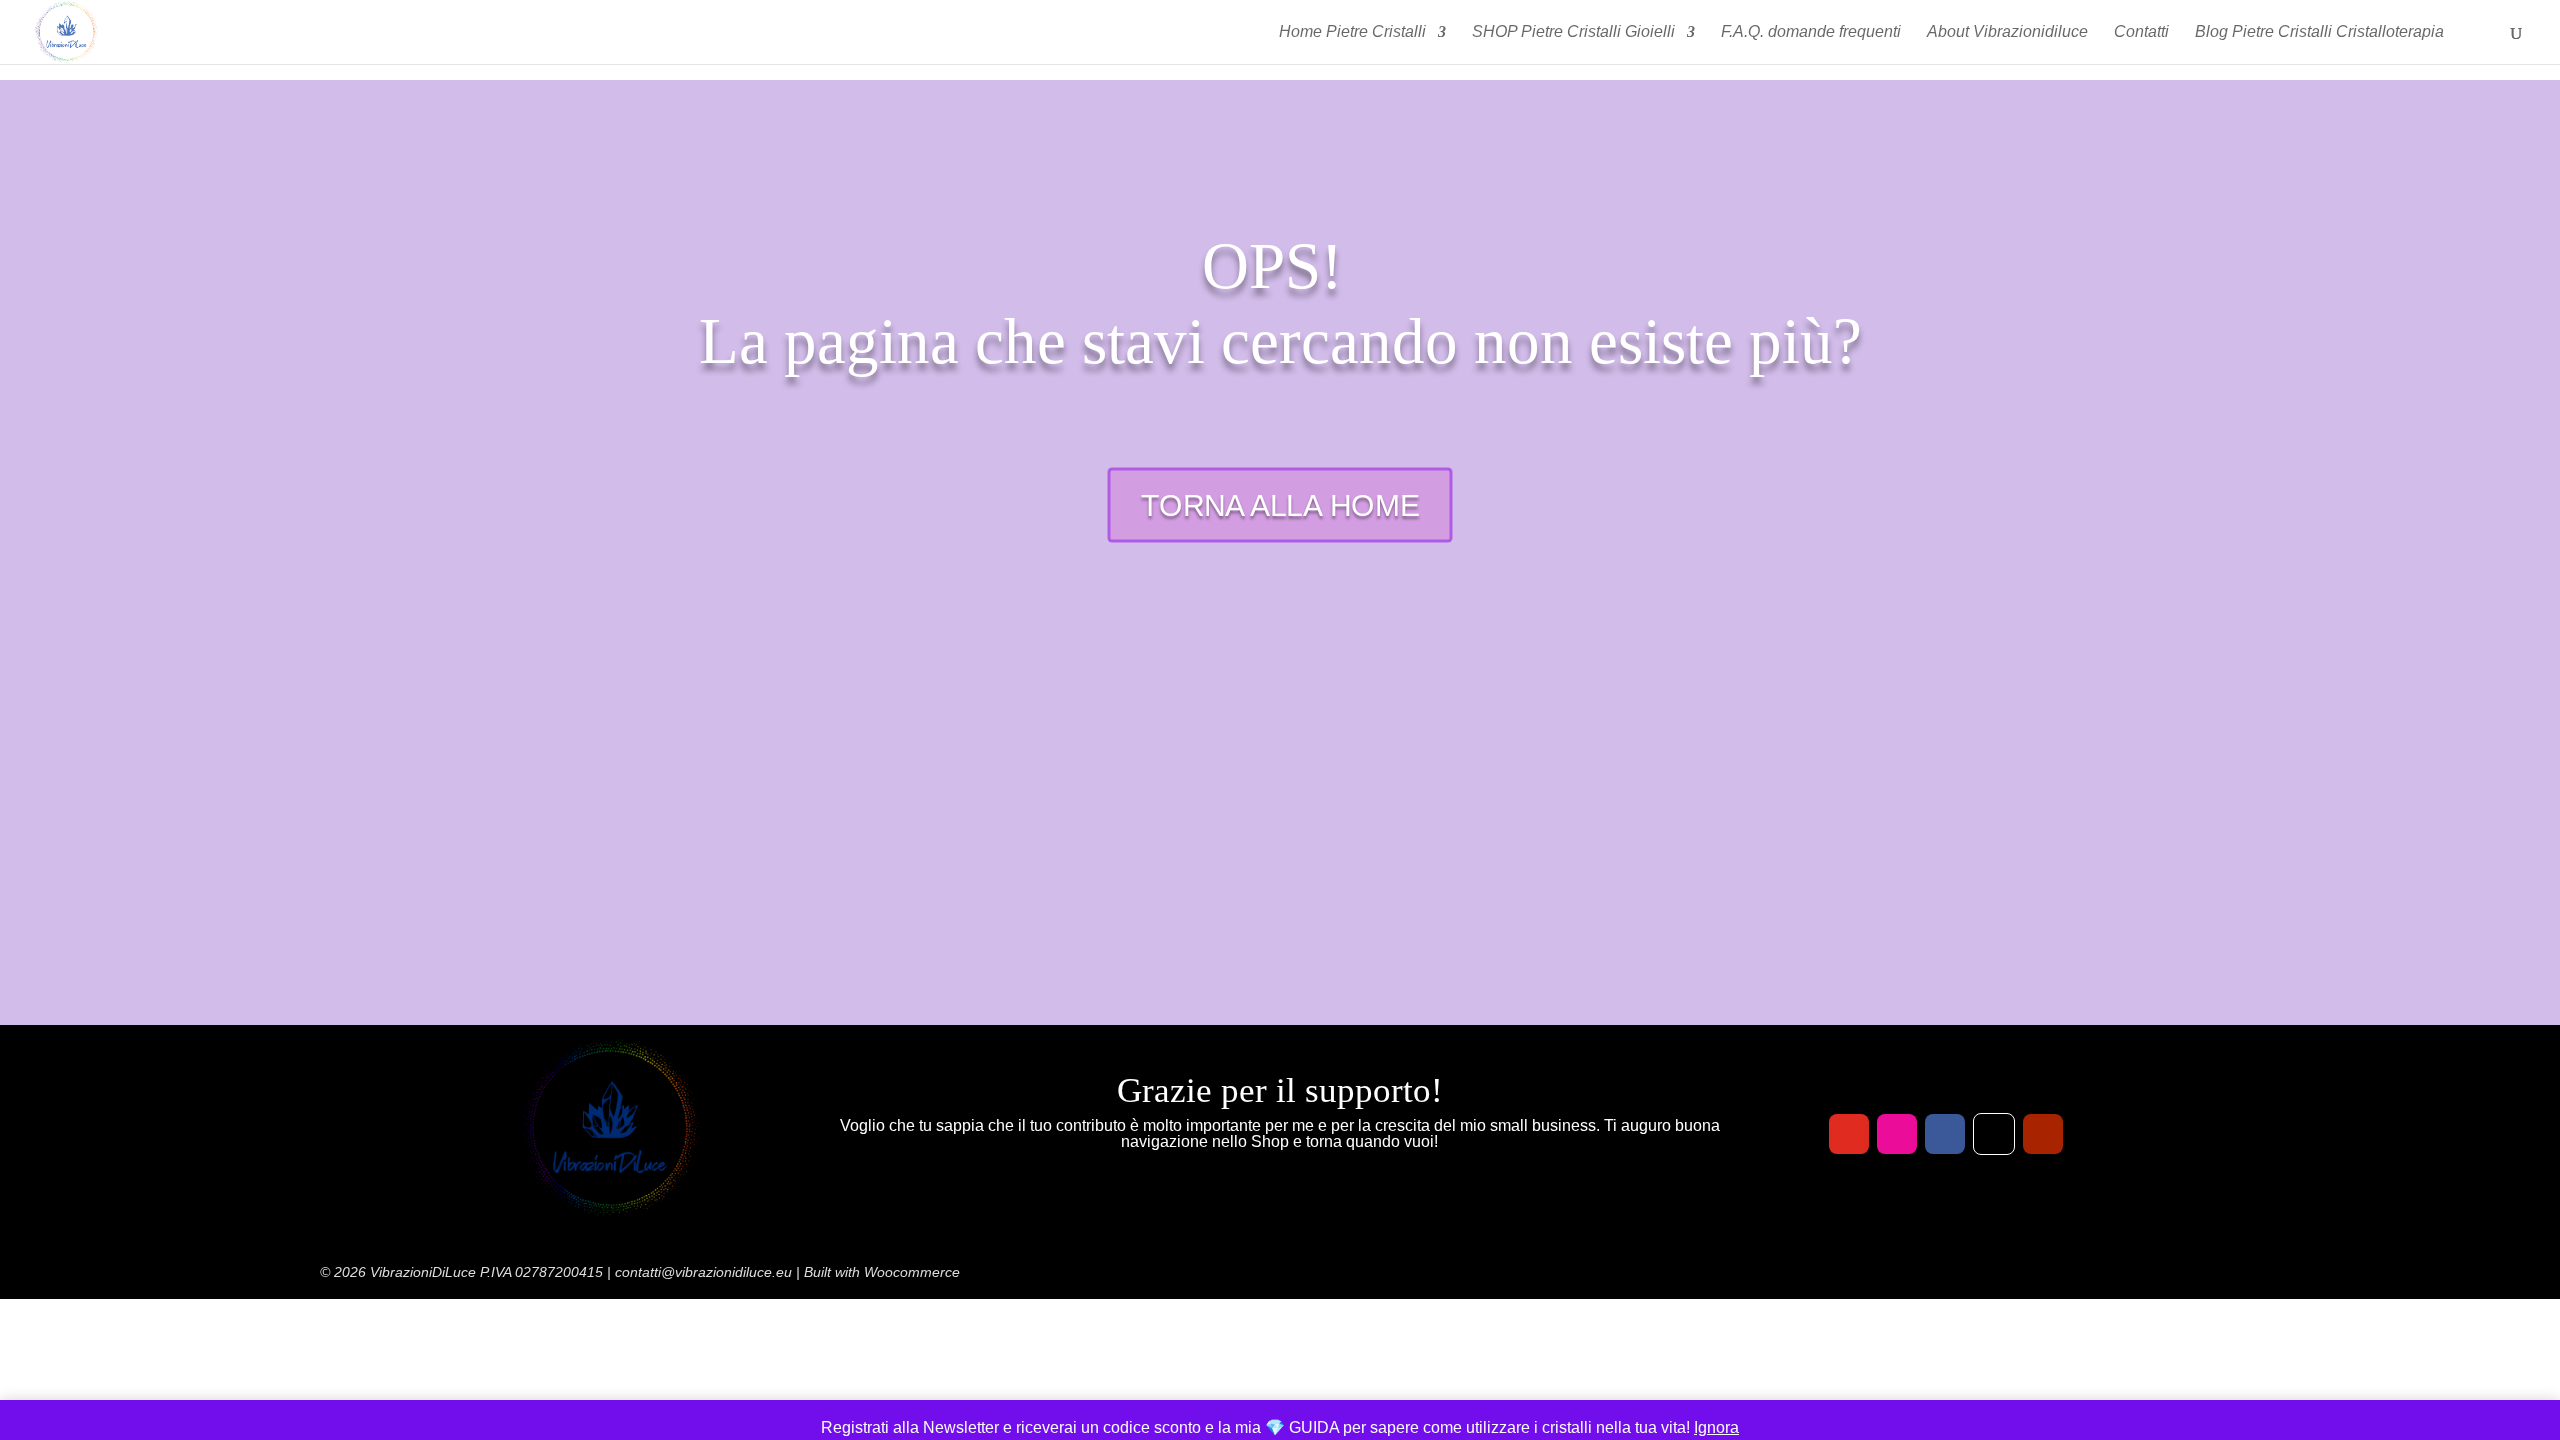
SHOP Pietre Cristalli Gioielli (1573, 32)
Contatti (2141, 32)
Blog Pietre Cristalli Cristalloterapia (2319, 32)
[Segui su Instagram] (1897, 1134)
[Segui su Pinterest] (1849, 1134)
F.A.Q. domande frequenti (1811, 32)
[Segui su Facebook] (1945, 1134)
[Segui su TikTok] (1994, 1134)
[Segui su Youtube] (2043, 1134)
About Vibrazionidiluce (2007, 32)
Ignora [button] (1716, 1427)
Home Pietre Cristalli (1352, 32)
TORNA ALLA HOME (1280, 505)
